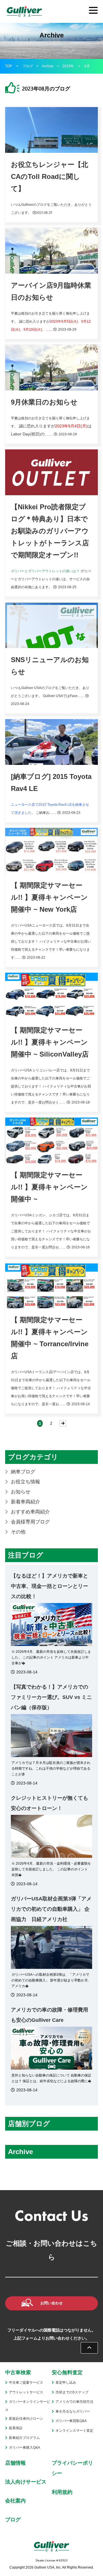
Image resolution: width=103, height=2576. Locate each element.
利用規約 (62, 2492)
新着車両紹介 (25, 1502)
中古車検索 (18, 2372)
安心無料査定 (67, 2372)
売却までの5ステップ (72, 2392)
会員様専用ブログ (30, 1522)
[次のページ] (63, 1423)
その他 (18, 1532)
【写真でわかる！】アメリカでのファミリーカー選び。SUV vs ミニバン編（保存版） (51, 1697)
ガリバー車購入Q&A (24, 2447)
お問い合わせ (51, 2303)
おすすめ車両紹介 (30, 1512)
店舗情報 (15, 2463)
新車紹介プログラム (24, 2438)
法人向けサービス (26, 2482)
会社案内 (15, 2501)
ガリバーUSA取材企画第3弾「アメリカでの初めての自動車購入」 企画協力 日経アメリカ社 (51, 1909)
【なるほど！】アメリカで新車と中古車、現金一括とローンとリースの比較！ (49, 1586)
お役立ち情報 (25, 1482)
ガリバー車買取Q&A (71, 2421)
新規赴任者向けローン (26, 2419)
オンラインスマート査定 (74, 2431)
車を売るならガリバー (73, 2411)
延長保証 (16, 2428)
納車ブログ (23, 1472)
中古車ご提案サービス (26, 2382)
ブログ (28, 66)
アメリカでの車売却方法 (74, 2402)
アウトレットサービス (26, 2392)
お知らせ (21, 1492)
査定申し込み (66, 2382)
